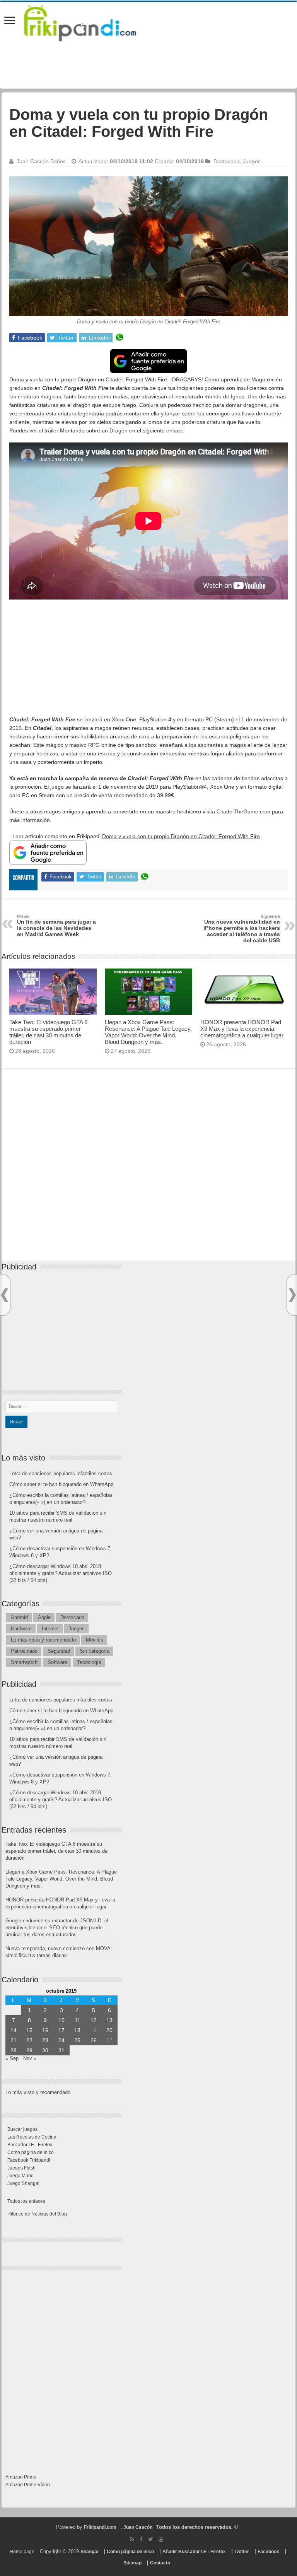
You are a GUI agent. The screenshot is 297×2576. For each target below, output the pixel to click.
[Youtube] (161, 2539)
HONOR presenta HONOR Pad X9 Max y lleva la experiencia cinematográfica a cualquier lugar (242, 1029)
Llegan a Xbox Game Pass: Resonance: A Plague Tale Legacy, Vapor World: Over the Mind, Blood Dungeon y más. (148, 1032)
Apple (44, 1617)
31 (61, 2050)
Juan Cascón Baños (41, 161)
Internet (50, 1629)
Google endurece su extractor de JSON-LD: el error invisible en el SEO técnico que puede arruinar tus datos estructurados (57, 1928)
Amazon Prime (21, 2477)
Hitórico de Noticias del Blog (37, 2214)
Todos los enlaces (26, 2201)
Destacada (227, 161)
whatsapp (119, 338)
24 (61, 2040)
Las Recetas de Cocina (32, 2137)
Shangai (89, 2552)
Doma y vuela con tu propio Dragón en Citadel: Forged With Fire (181, 836)
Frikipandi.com (100, 2527)
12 (94, 2020)
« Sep (12, 2058)
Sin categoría (95, 1651)
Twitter (242, 2552)
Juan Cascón (138, 2527)
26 (94, 2040)
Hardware (21, 1629)
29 (29, 2050)
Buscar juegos (22, 2129)
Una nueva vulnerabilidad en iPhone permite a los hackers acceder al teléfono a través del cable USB (242, 929)
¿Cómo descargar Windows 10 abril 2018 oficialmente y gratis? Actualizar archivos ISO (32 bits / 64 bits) (61, 1573)
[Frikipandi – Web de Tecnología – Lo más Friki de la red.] (90, 21)
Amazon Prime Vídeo (28, 2485)
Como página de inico (31, 2152)
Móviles (95, 1640)
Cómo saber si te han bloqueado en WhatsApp (61, 1484)
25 (77, 2040)
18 (77, 2030)
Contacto (160, 2563)
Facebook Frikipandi (29, 2160)
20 (109, 2030)
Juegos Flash (21, 2168)
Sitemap (132, 2563)
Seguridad (59, 1651)
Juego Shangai (23, 2183)
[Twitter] (151, 2539)
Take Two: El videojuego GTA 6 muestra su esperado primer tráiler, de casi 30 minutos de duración (48, 1032)
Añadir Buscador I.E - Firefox (194, 2552)
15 (29, 2030)
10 (61, 2020)
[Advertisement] (148, 661)
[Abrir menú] (10, 21)
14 (14, 2030)
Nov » (30, 2058)
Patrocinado (24, 1651)
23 (45, 2040)
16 (45, 2030)
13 (109, 2020)
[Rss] (132, 2539)
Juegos (252, 161)
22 (29, 2040)
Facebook (268, 2552)
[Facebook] (141, 2539)
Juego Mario (20, 2176)
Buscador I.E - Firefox (30, 2145)
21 (14, 2040)
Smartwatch (24, 1662)
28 (14, 2050)
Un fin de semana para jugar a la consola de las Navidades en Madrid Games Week (56, 926)
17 (61, 2030)
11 (78, 2020)
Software (57, 1662)
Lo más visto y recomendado (43, 1640)
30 (45, 2050)
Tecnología (89, 1662)
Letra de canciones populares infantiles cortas (61, 1473)
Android (19, 1617)
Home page (22, 2552)
